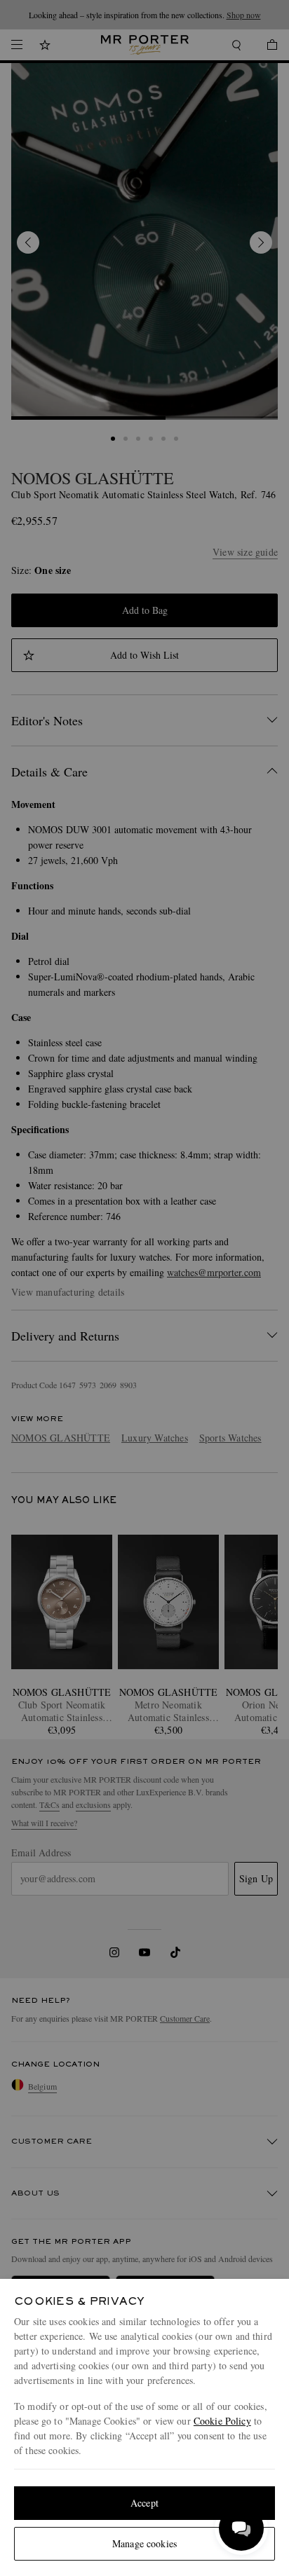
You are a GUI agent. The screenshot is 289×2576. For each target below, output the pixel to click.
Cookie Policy (222, 2421)
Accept (144, 2503)
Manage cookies (144, 2543)
